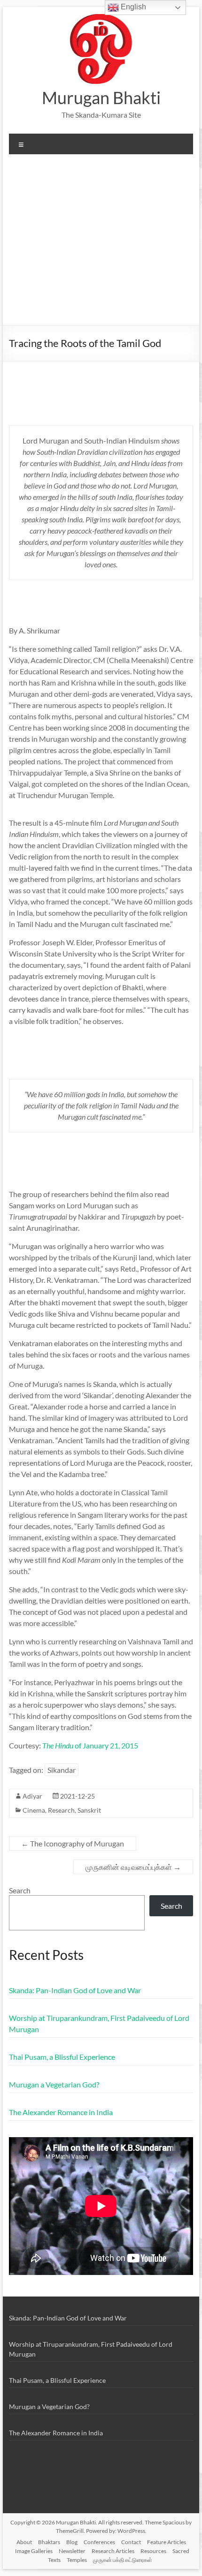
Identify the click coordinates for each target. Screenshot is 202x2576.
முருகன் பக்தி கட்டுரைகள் (123, 2560)
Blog (72, 2542)
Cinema (34, 1810)
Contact (131, 2542)
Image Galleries (34, 2551)
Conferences (99, 2542)
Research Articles (113, 2551)
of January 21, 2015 (90, 1745)
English (132, 7)
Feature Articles (167, 2542)
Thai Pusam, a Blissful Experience (62, 2057)
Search (20, 1890)
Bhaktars (49, 2542)
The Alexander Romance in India (61, 2112)
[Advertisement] (101, 243)
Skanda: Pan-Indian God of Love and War (75, 1990)
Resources (153, 2551)
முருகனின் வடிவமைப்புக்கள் (133, 1867)
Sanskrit (89, 1810)
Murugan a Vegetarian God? (54, 2084)
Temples (77, 2560)
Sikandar (62, 1770)
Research (61, 1810)
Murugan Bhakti (101, 98)
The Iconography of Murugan (73, 1843)
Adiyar (32, 1796)
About (24, 2542)
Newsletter (72, 2551)
